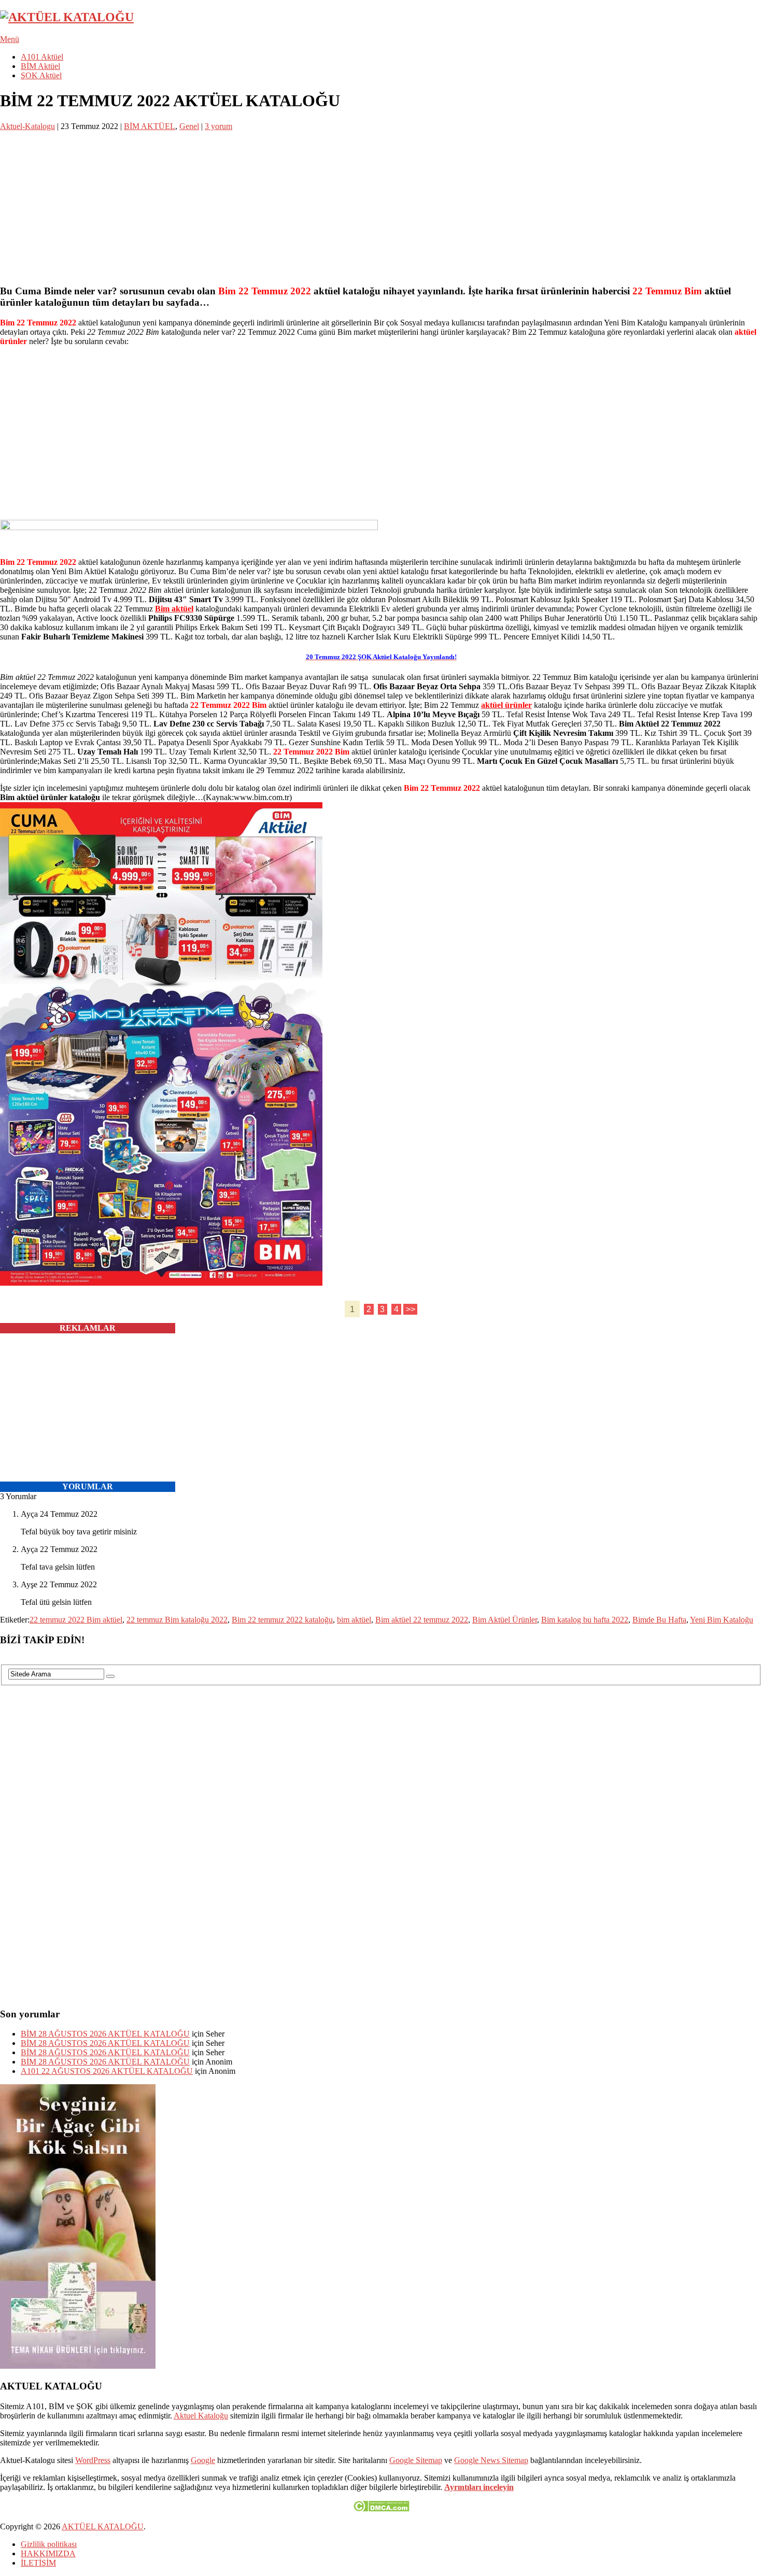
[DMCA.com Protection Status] (381, 2509)
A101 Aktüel (42, 57)
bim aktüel (354, 1620)
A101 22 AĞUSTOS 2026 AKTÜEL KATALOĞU (107, 2071)
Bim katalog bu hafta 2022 (585, 1620)
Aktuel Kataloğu (201, 2416)
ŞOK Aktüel (41, 75)
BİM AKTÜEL (150, 126)
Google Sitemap (416, 2460)
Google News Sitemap (491, 2460)
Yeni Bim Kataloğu (722, 1620)
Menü (10, 39)
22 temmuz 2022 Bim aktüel (76, 1620)
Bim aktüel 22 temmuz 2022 (422, 1620)
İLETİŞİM (38, 2563)
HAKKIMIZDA (48, 2553)
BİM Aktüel (40, 66)
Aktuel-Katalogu (27, 126)
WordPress (93, 2460)
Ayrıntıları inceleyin (479, 2487)
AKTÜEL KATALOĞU (103, 2527)
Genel (189, 126)
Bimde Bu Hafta (659, 1620)
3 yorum (218, 126)
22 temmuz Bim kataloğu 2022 (177, 1620)
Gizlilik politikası (49, 2544)
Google (203, 2460)
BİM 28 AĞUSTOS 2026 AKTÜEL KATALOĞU (105, 2034)
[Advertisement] (311, 204)
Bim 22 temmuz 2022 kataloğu (282, 1620)
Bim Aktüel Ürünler (505, 1620)
